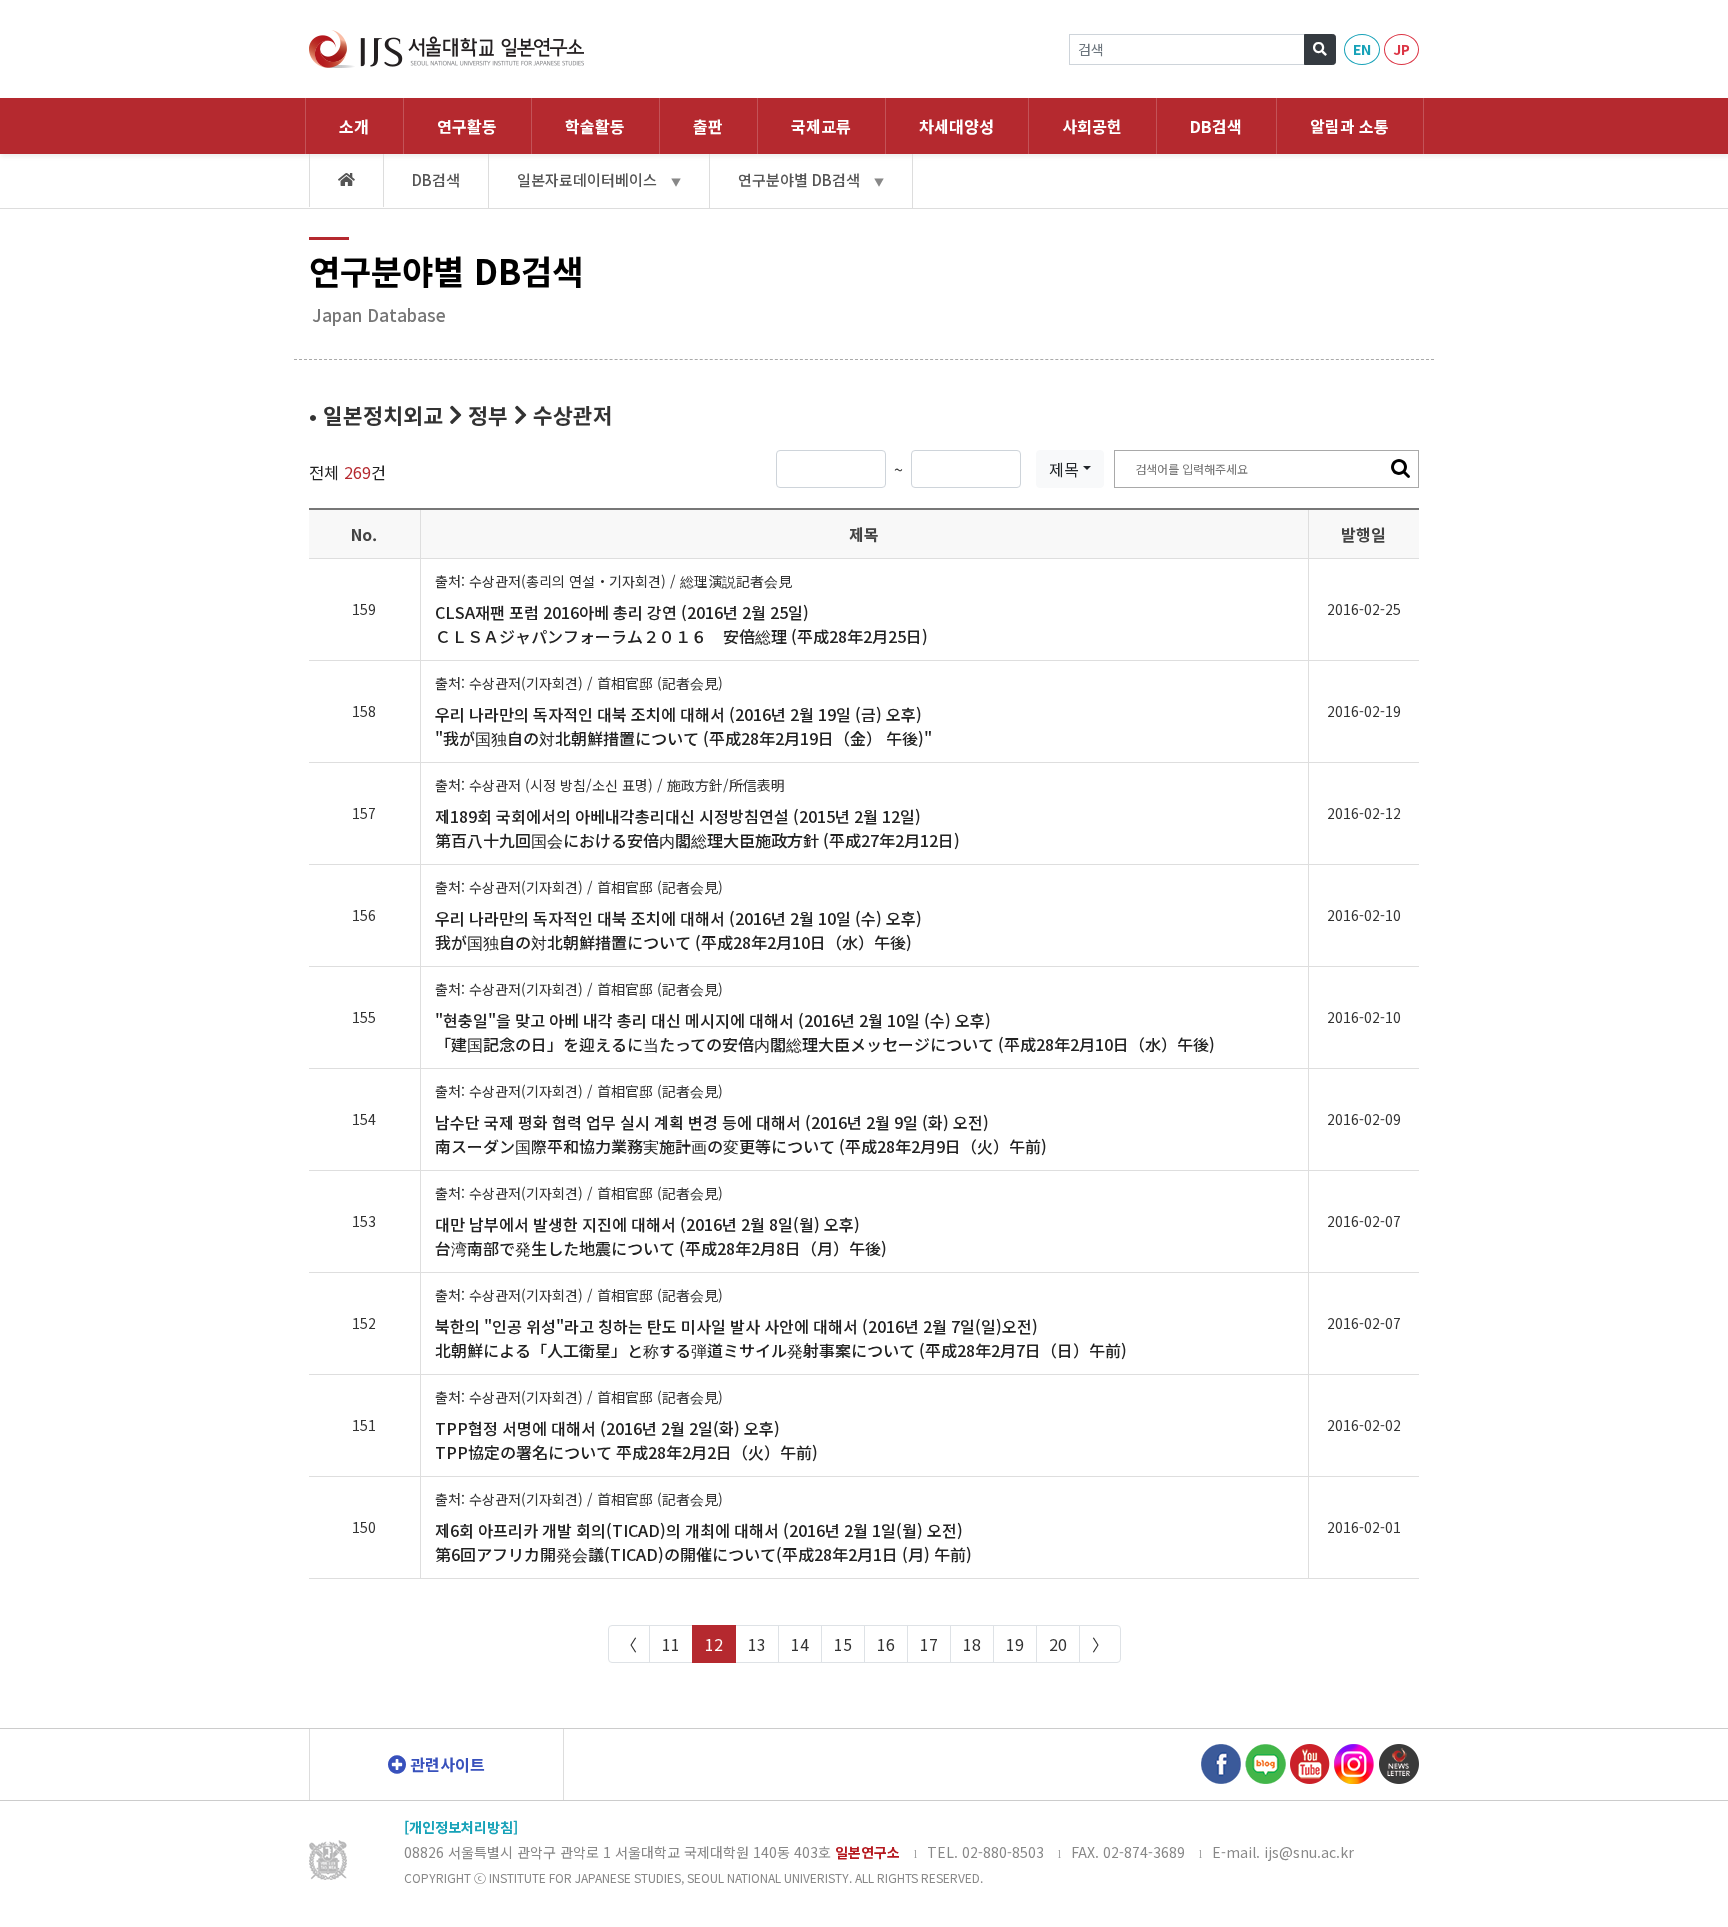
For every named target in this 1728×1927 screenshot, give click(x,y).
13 (757, 1644)
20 (1058, 1644)
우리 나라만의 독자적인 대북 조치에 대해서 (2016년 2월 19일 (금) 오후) (683, 726)
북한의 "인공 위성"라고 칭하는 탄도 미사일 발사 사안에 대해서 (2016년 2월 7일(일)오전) (781, 1338)
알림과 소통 (1349, 126)
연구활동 (467, 126)
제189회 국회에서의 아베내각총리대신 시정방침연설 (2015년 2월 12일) (697, 828)
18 (972, 1644)
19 (1015, 1644)
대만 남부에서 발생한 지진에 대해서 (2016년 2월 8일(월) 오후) (661, 1236)
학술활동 (595, 126)
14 (800, 1644)
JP (1401, 49)
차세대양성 (956, 126)
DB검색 (1216, 126)
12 (714, 1644)
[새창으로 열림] (1221, 1762)
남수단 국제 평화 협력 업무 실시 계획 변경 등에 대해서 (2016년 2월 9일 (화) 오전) (741, 1134)
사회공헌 (1092, 126)
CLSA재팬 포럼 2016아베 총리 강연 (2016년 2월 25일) (681, 624)
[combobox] (1070, 469)
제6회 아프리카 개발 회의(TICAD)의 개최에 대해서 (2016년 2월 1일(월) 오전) (703, 1542)
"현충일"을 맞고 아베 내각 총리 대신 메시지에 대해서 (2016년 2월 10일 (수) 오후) (825, 1032)
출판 (708, 126)
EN (1362, 49)
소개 (354, 126)
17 (929, 1644)
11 (671, 1644)
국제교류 (821, 126)
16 (886, 1644)
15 (843, 1644)
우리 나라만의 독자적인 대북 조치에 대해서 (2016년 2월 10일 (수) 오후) (678, 930)
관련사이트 (445, 1764)
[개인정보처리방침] (461, 1827)
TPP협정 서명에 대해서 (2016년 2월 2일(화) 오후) (626, 1440)
